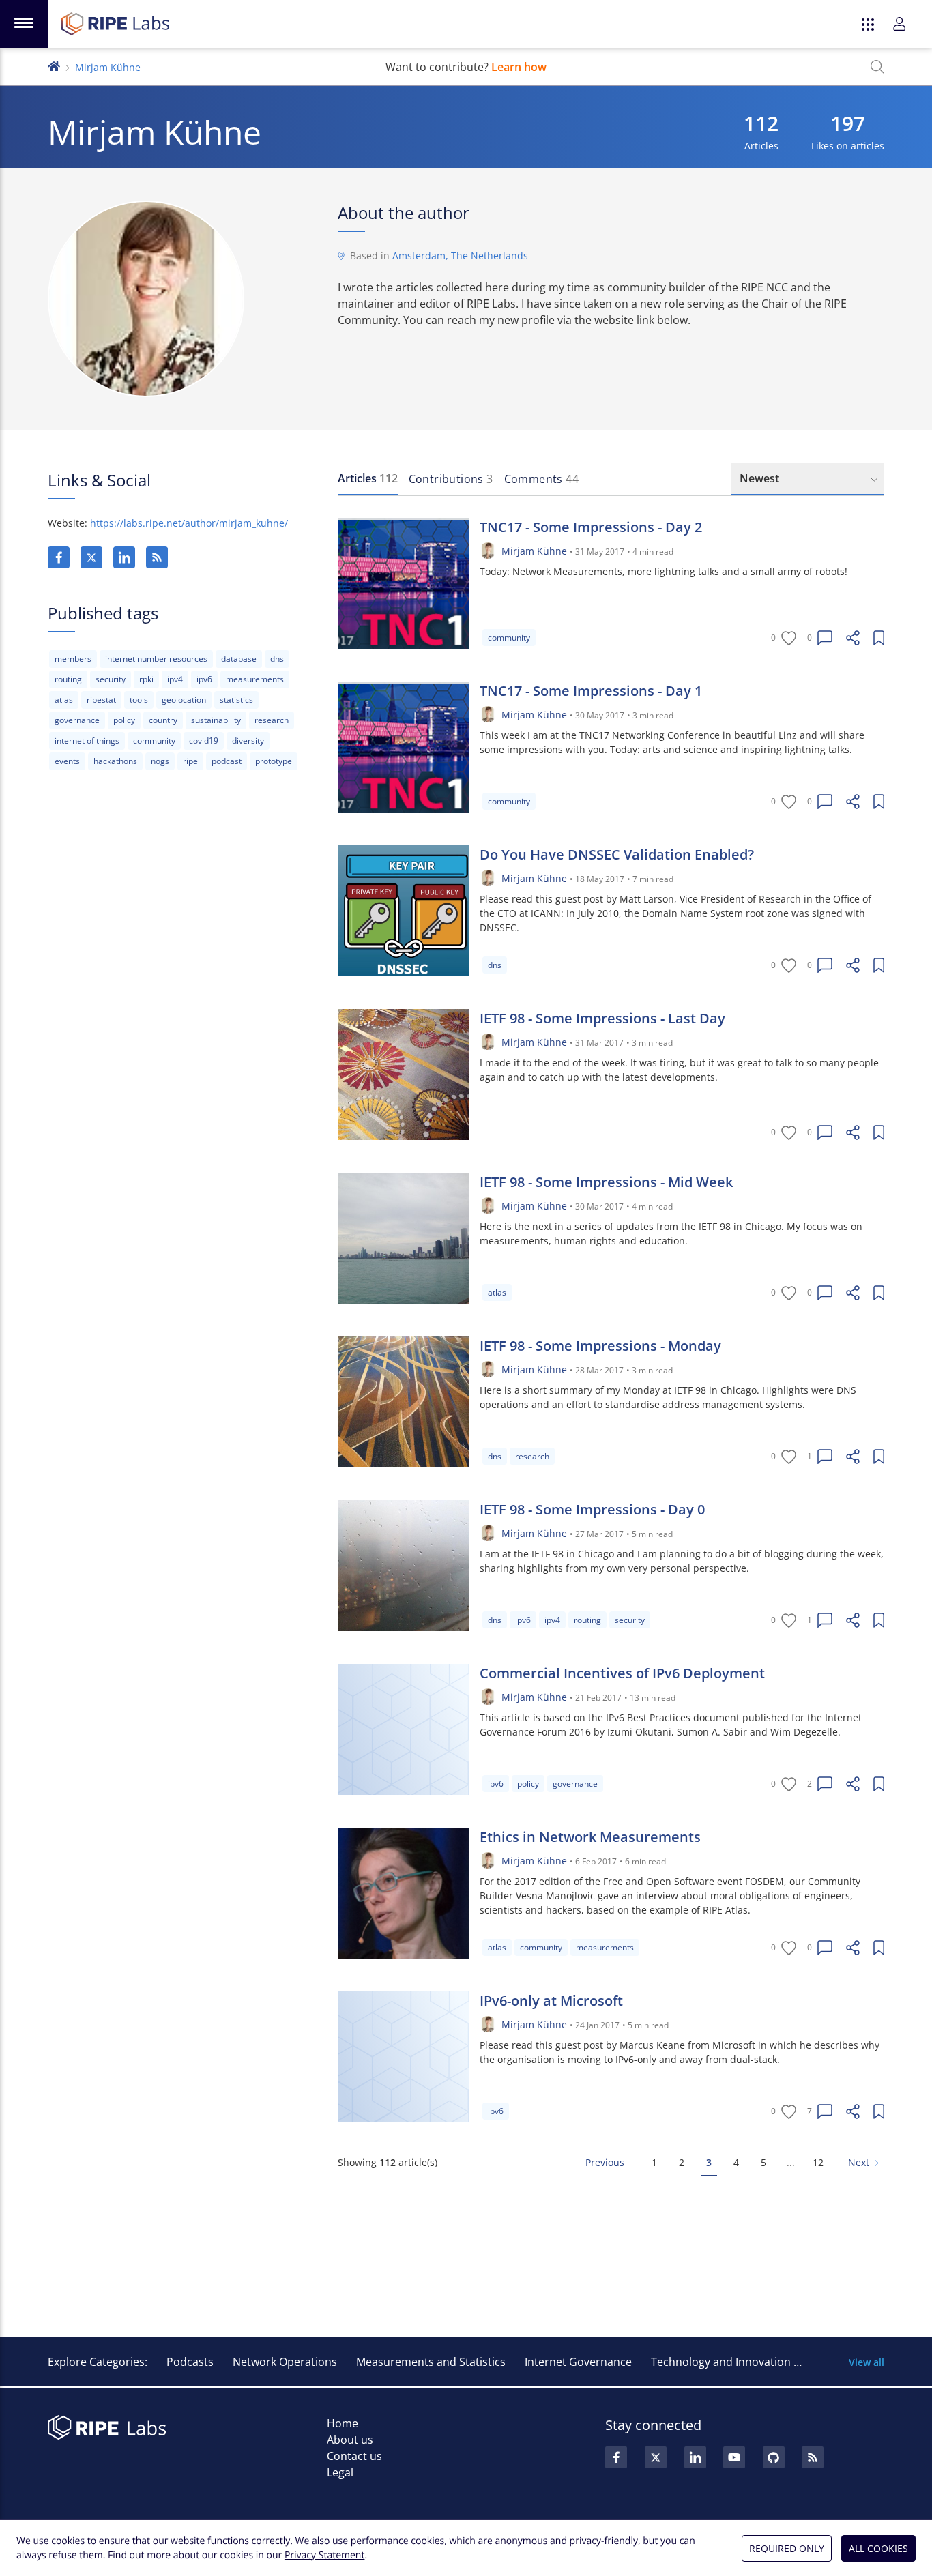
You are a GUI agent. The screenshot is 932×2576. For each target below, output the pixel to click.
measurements (255, 679)
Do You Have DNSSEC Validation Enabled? (617, 854)
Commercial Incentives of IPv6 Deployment (622, 1673)
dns (277, 659)
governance (77, 720)
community (154, 741)
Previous (605, 2162)
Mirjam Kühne (534, 551)
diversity (248, 741)
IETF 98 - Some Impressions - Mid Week (606, 1182)
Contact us (354, 2456)
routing (68, 679)
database (239, 659)
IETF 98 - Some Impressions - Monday (600, 1346)
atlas (64, 700)
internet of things (87, 741)
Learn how (519, 67)
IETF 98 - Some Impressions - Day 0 (592, 1509)
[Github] (774, 2457)
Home (343, 2423)
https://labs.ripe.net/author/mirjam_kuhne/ (189, 523)
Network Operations (285, 2362)
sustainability (216, 720)
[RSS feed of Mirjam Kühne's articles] (157, 557)
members (73, 659)
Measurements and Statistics (431, 2362)
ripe (190, 761)
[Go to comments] (825, 638)
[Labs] (54, 65)
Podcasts (190, 2362)
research (272, 720)
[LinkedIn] (124, 557)
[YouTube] (734, 2457)
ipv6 (204, 679)
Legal (340, 2472)
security (111, 679)
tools (139, 700)
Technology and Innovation (721, 2362)
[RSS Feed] (813, 2457)
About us (350, 2440)
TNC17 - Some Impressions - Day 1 (591, 691)
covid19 (204, 741)
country (163, 720)
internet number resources (156, 659)
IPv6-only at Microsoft (551, 2001)
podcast (227, 761)
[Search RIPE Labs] (877, 67)
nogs (160, 761)
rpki (146, 679)
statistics (236, 700)
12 (818, 2162)
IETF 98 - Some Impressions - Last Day (602, 1018)
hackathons (115, 761)
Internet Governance (578, 2362)
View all (867, 2362)
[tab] (368, 479)
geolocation (184, 700)
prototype (274, 761)
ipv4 (175, 679)
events (67, 761)
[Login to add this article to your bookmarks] (879, 638)
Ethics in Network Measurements (590, 1837)
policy (124, 720)
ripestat (101, 700)
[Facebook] (59, 557)
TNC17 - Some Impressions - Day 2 (591, 527)
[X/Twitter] (91, 557)
